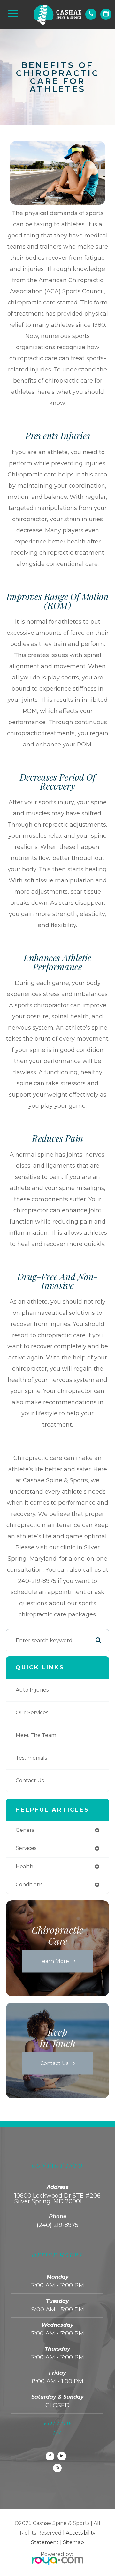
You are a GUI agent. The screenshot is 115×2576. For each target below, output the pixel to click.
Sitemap (73, 2542)
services (26, 1848)
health (24, 1866)
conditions (29, 1885)
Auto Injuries (32, 1690)
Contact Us (30, 1781)
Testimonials (31, 1758)
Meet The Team (36, 1735)
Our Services (32, 1713)
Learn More (54, 1961)
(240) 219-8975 (57, 2225)
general (26, 1830)
